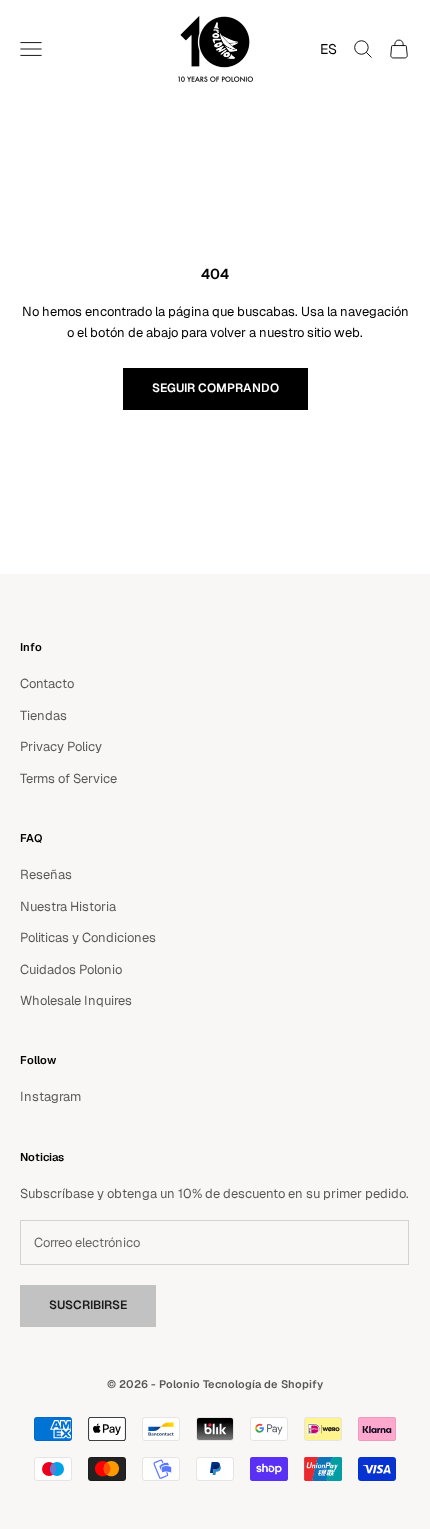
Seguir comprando (215, 388)
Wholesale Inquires (76, 1000)
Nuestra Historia (68, 906)
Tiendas (43, 715)
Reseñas (46, 874)
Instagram (50, 1096)
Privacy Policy (61, 746)
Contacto (47, 683)
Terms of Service (68, 778)
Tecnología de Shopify (263, 1384)
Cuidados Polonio (71, 969)
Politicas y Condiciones (88, 937)
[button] (323, 49)
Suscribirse (88, 1305)
